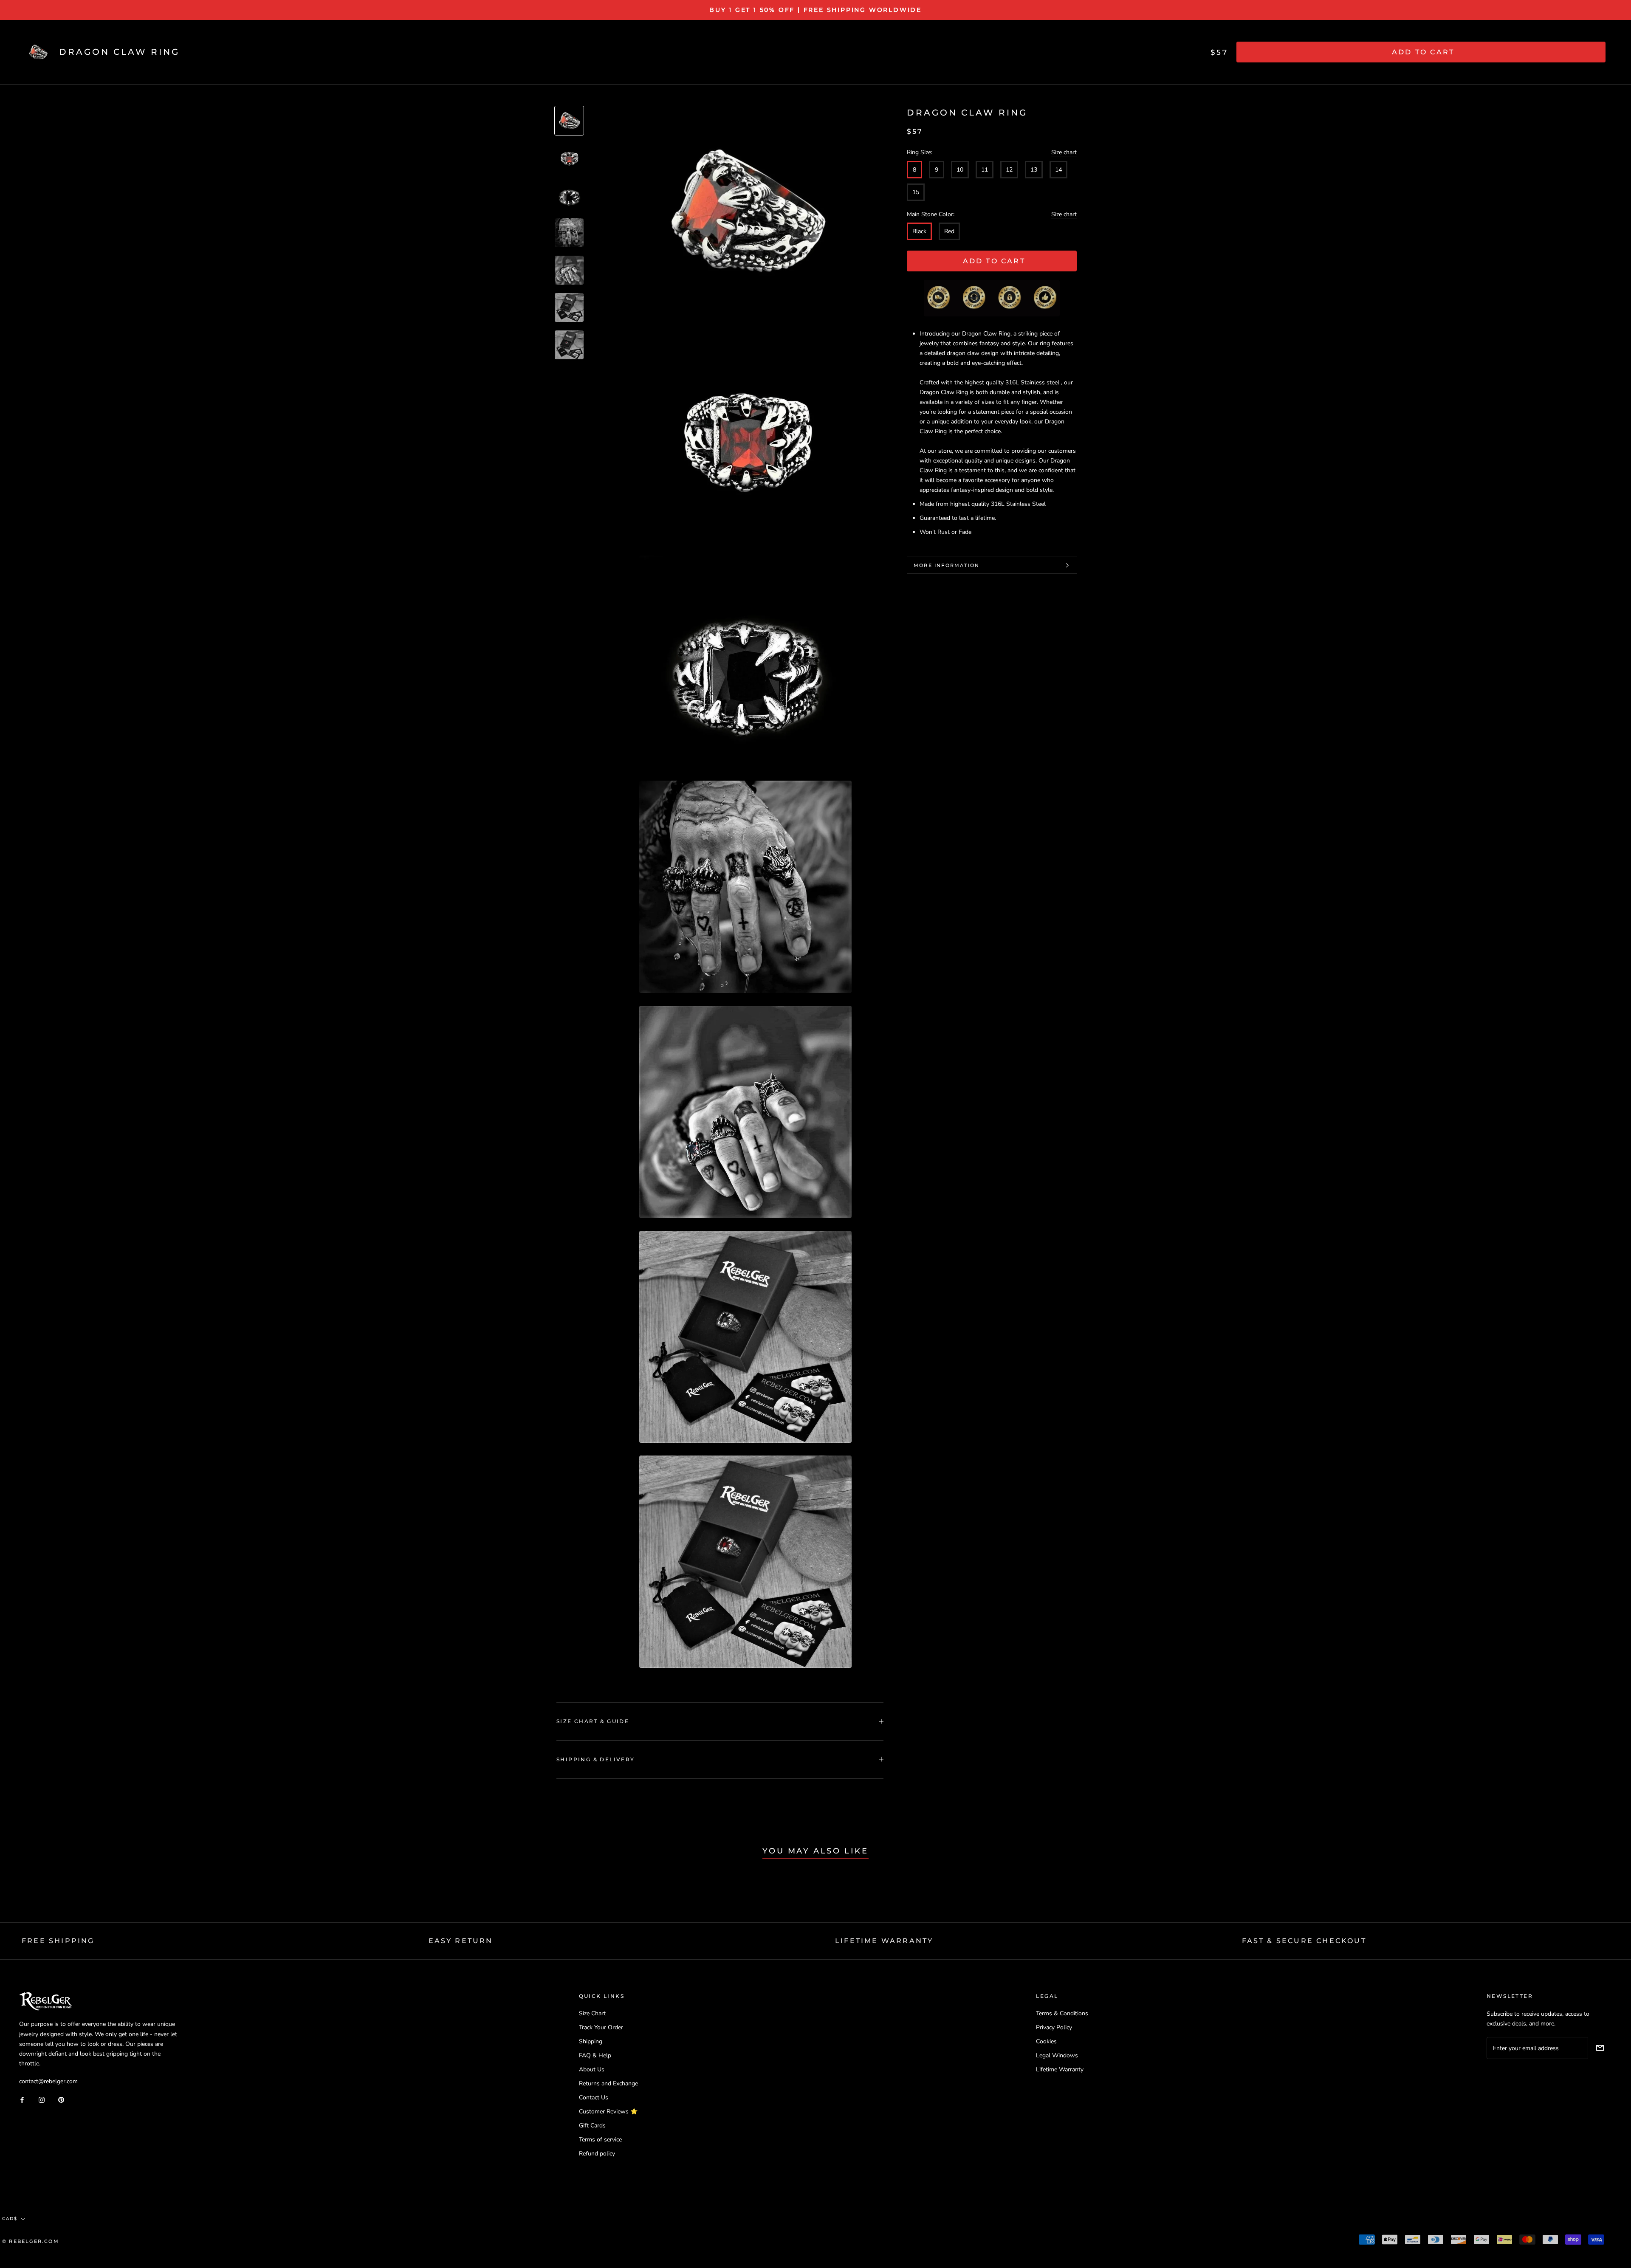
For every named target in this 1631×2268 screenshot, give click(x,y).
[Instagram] (42, 2099)
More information (947, 565)
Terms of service (600, 2140)
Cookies (1046, 2041)
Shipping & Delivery (596, 1759)
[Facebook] (22, 2099)
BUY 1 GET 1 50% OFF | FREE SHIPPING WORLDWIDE (815, 10)
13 (1034, 170)
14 (1058, 170)
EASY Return (461, 1941)
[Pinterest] (61, 2099)
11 (985, 170)
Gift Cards (592, 2126)
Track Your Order (601, 2027)
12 (1009, 170)
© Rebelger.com (31, 2241)
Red (949, 231)
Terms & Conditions (1062, 2013)
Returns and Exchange (608, 2083)
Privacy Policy (1054, 2027)
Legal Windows (1057, 2055)
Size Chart (592, 2013)
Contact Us (594, 2097)
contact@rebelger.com (48, 2081)
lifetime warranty (884, 1941)
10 (960, 170)
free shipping (58, 1941)
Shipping (591, 2041)
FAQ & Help (595, 2055)
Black (919, 231)
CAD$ (10, 2219)
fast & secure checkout (1304, 1941)
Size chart (1064, 153)
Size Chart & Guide (593, 1721)
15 (916, 192)
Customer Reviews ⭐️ (608, 2111)
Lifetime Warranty (1060, 2069)
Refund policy (597, 2154)
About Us (592, 2069)
